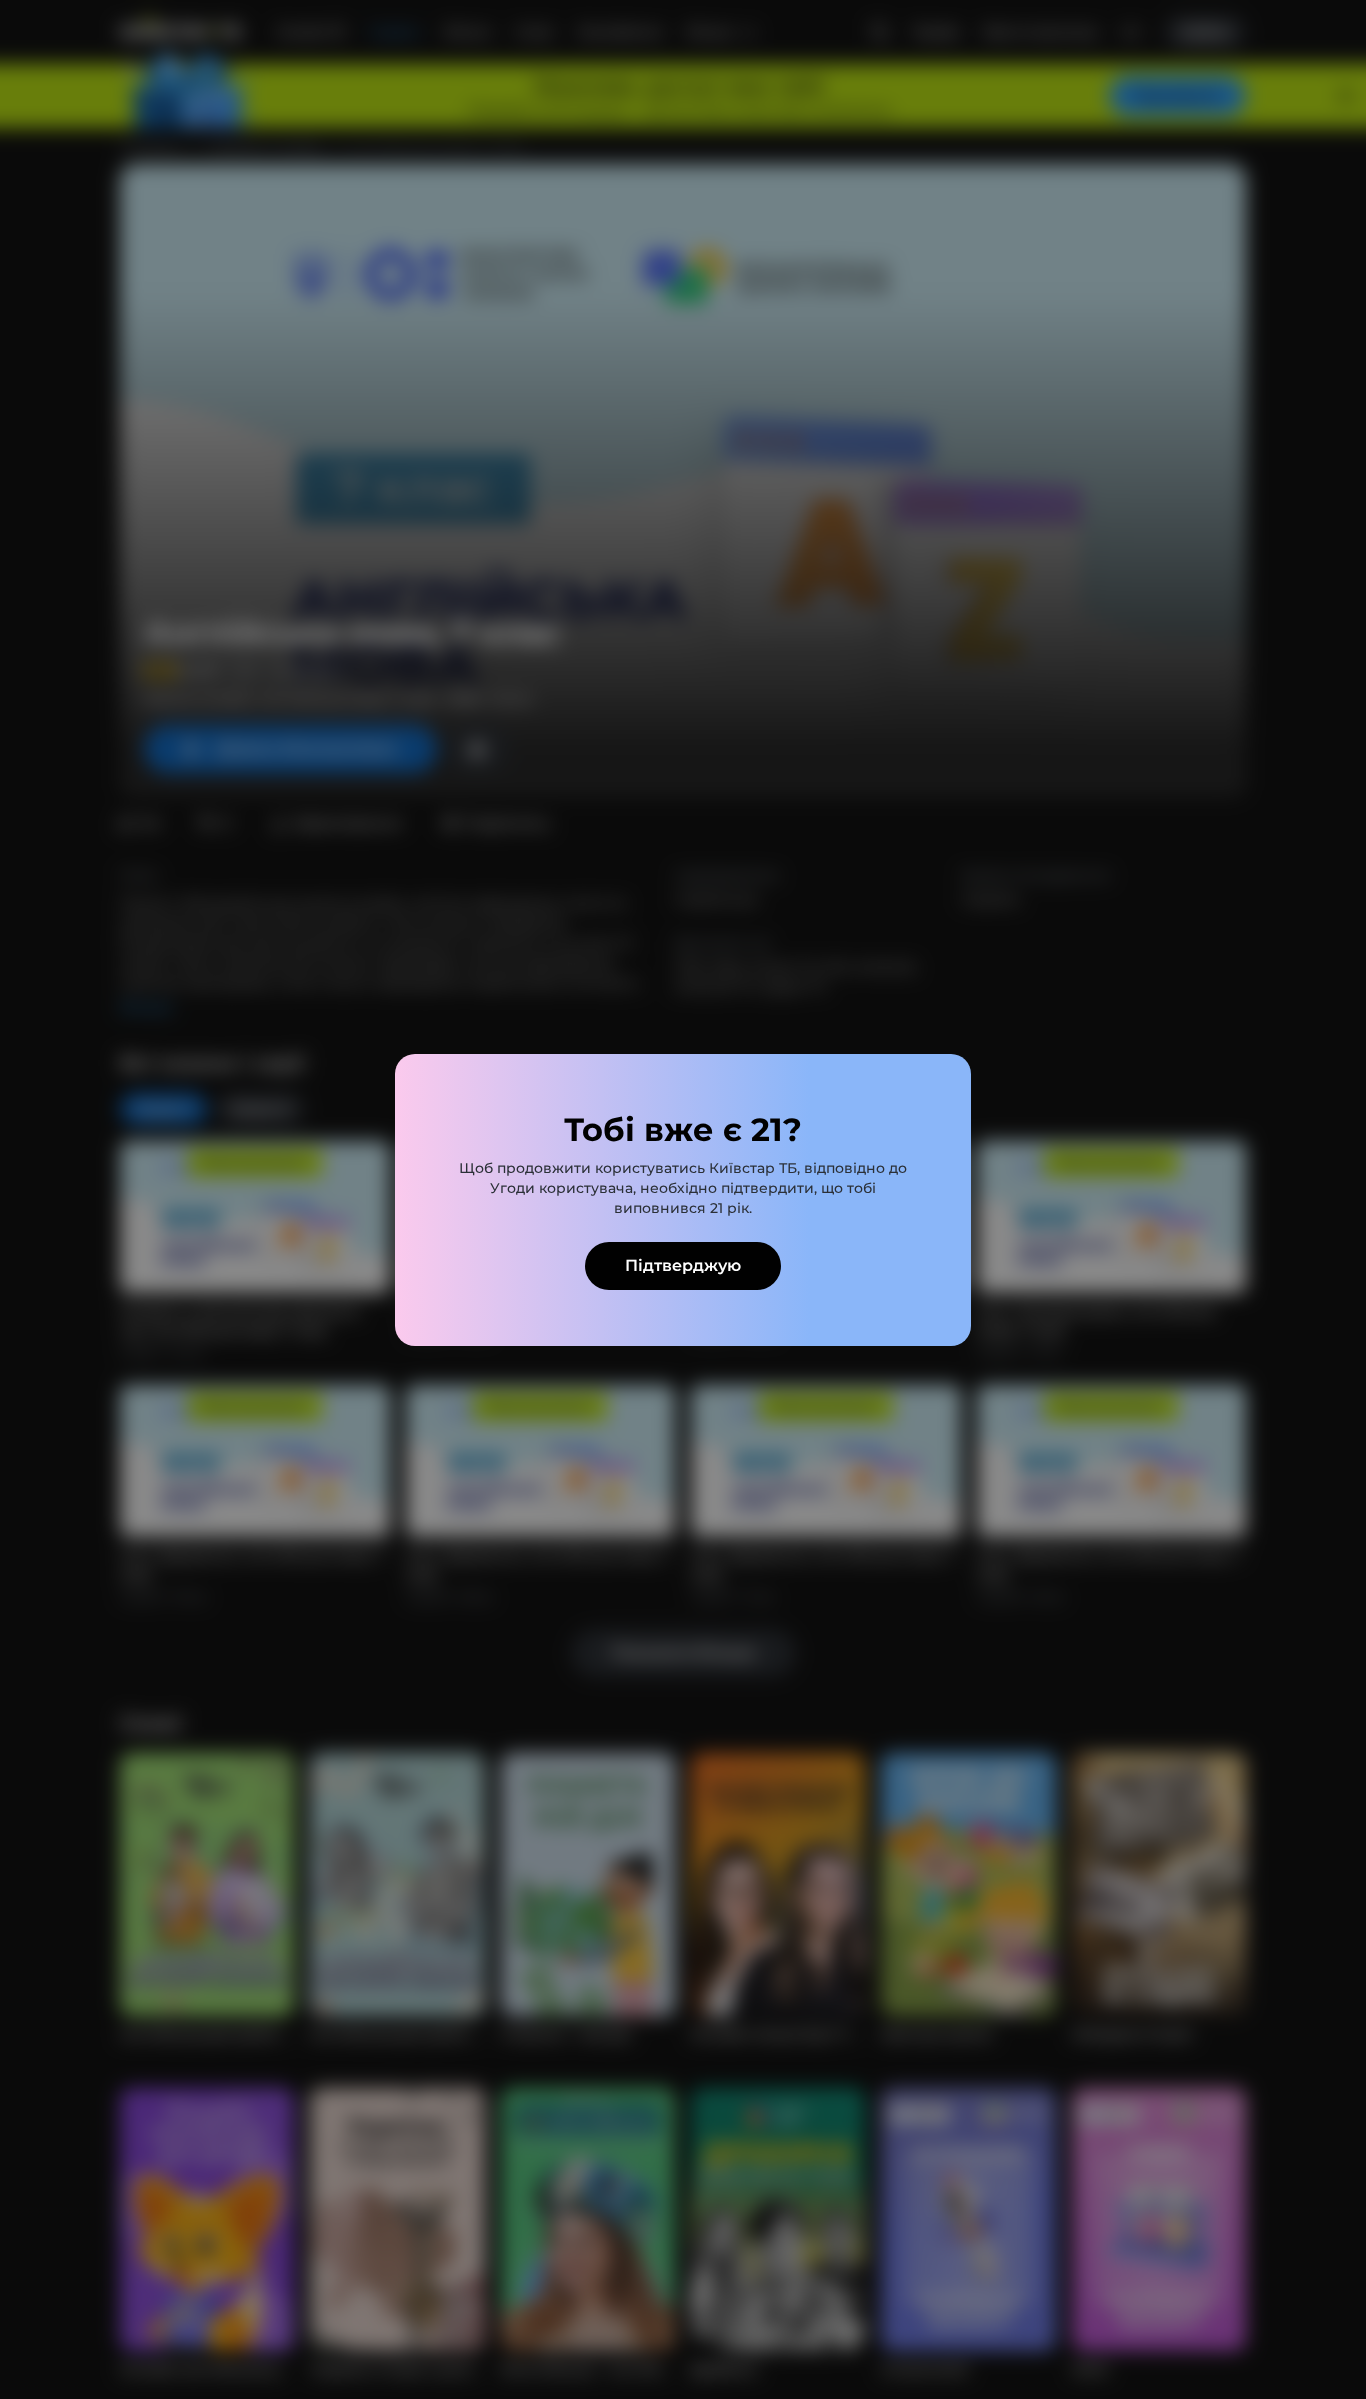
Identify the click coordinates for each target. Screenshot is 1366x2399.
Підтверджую (683, 1265)
